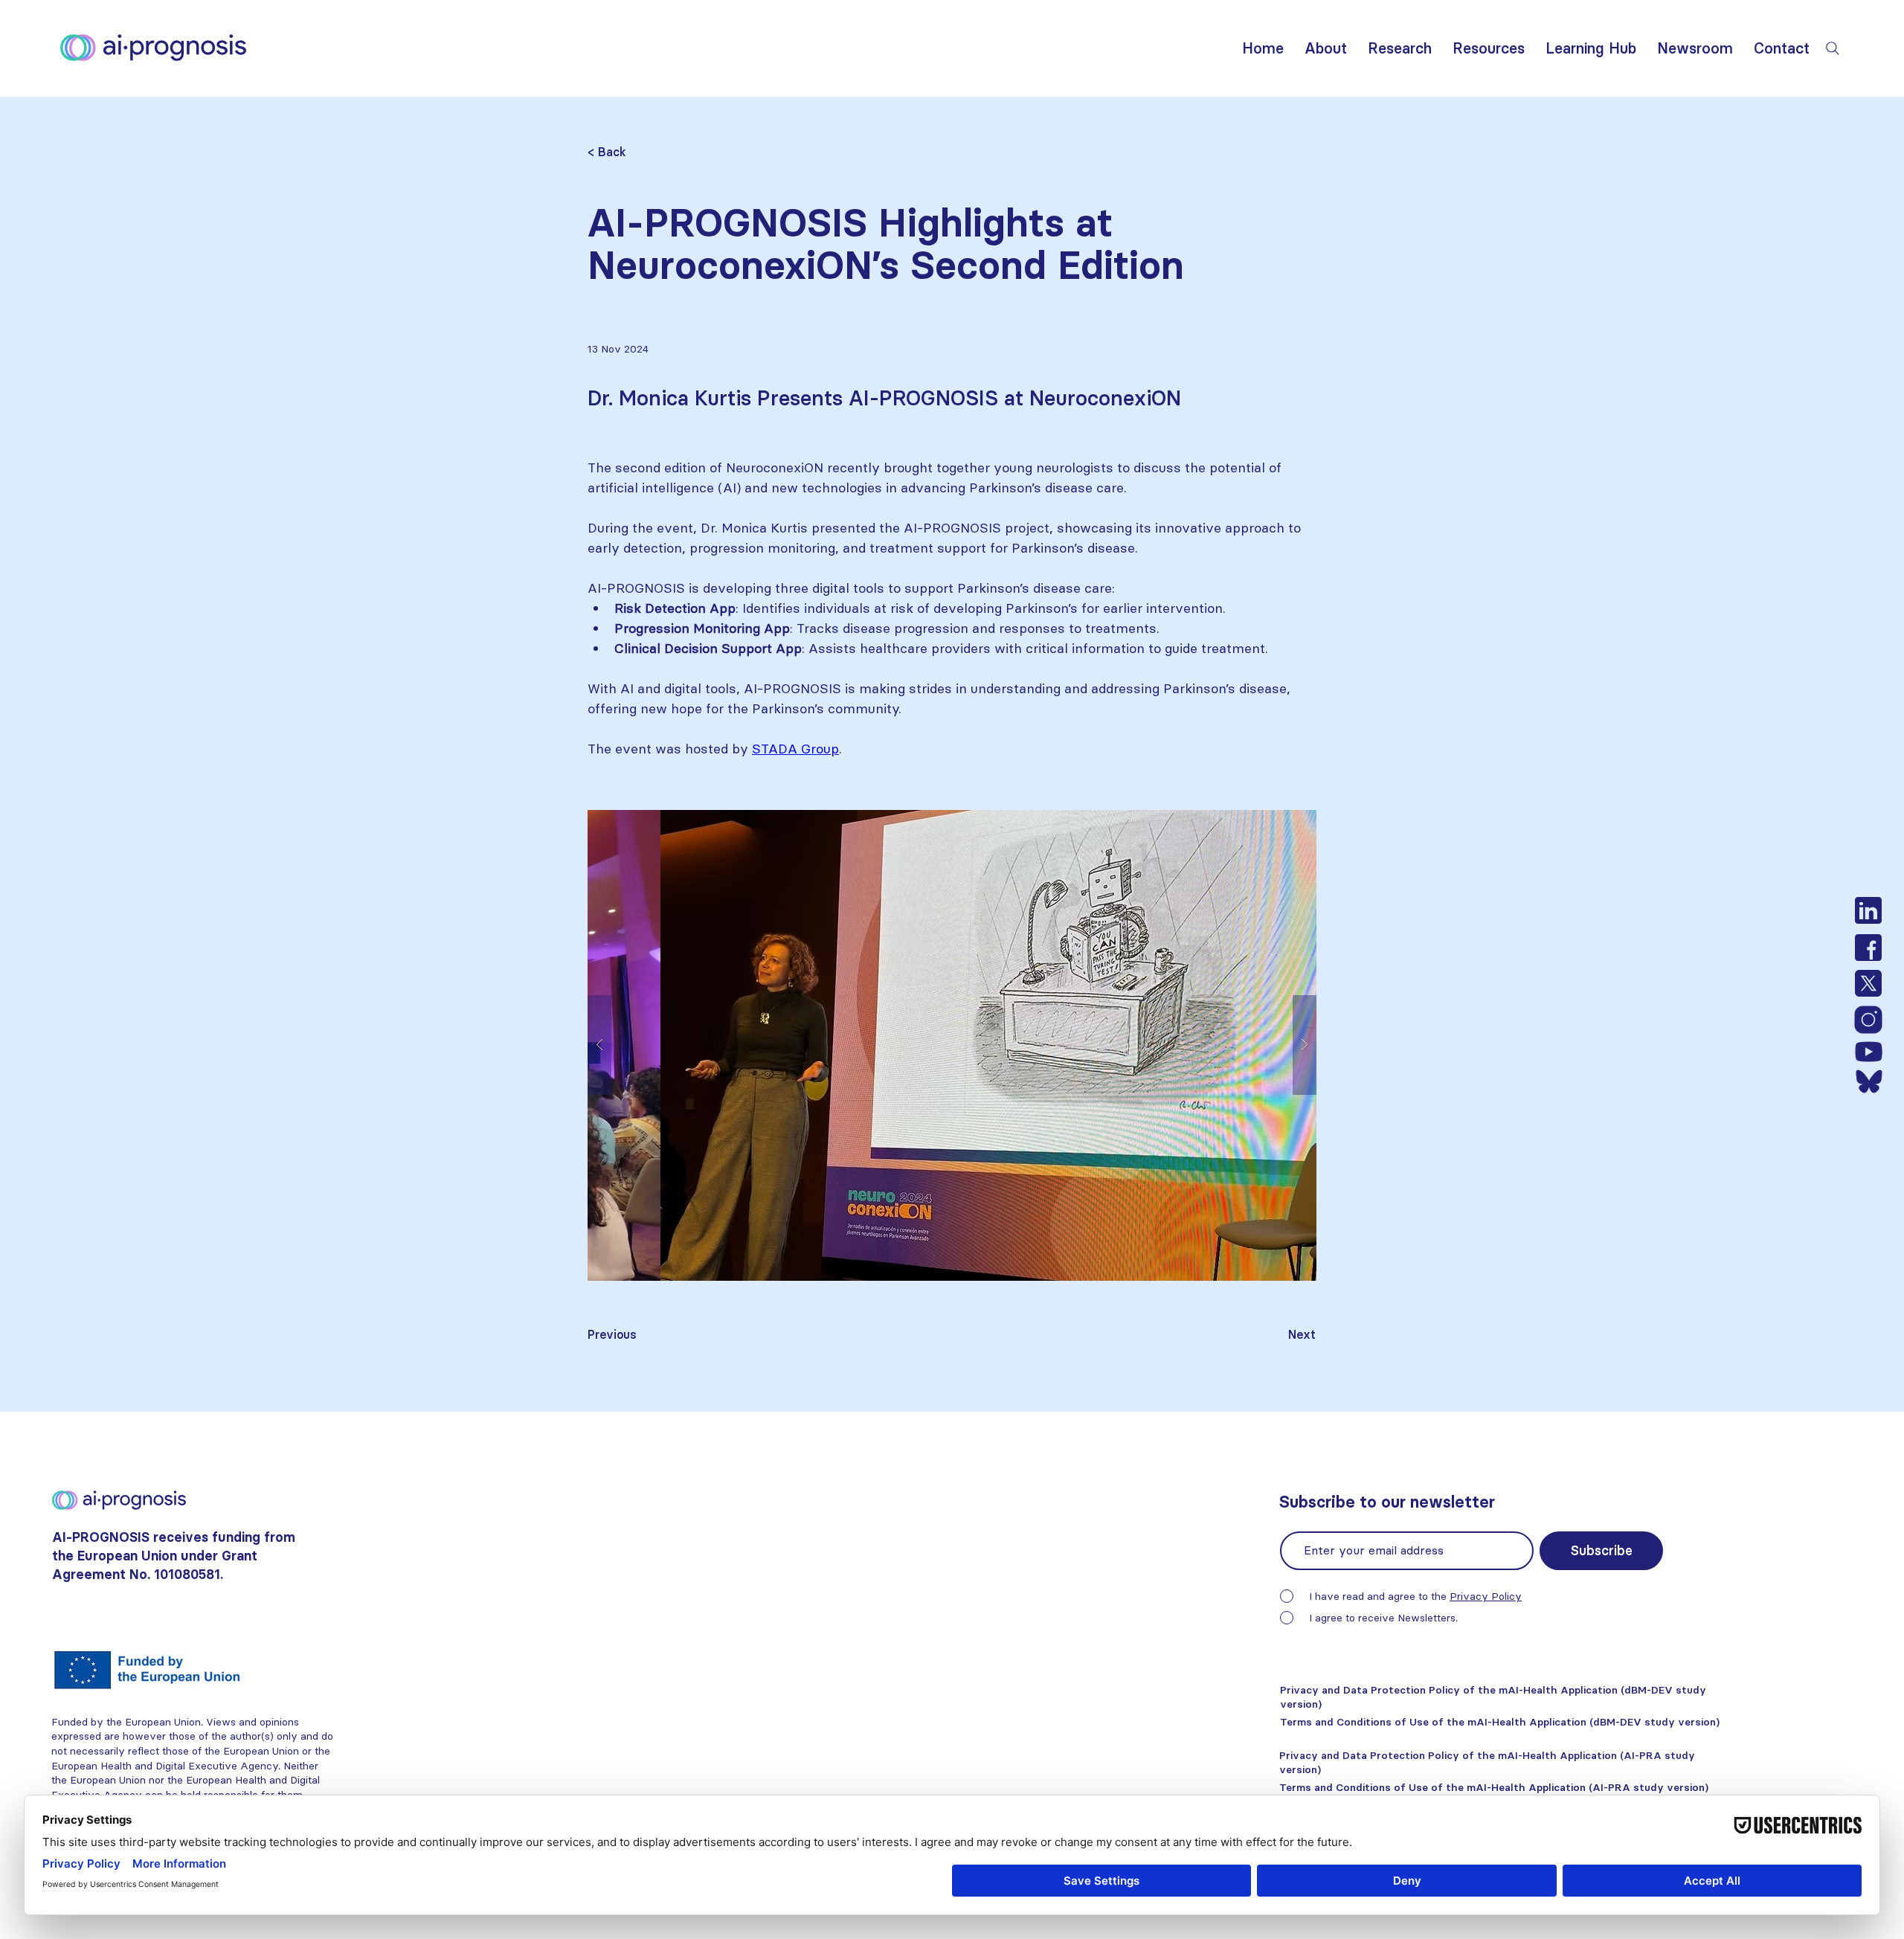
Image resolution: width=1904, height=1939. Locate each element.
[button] (1326, 48)
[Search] (1833, 48)
